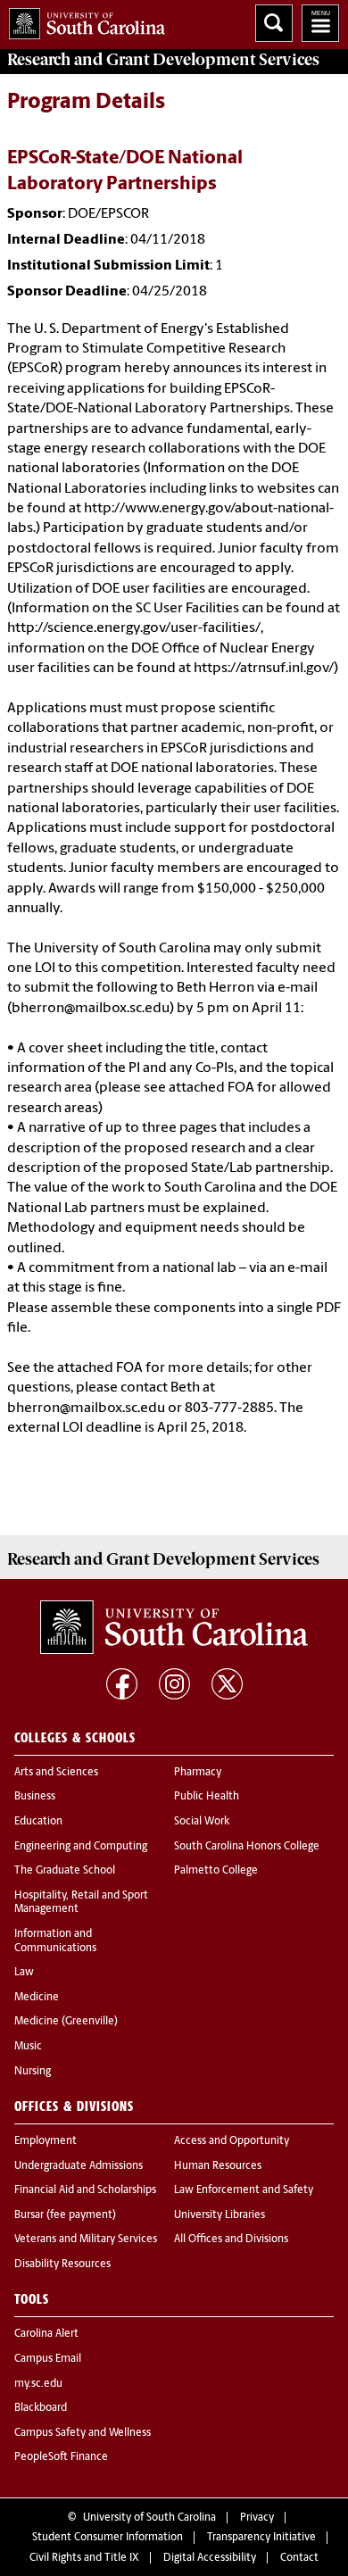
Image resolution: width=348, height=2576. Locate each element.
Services (163, 60)
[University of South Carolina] (174, 1627)
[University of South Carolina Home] (83, 20)
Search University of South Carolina (274, 23)
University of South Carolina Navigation (320, 23)
